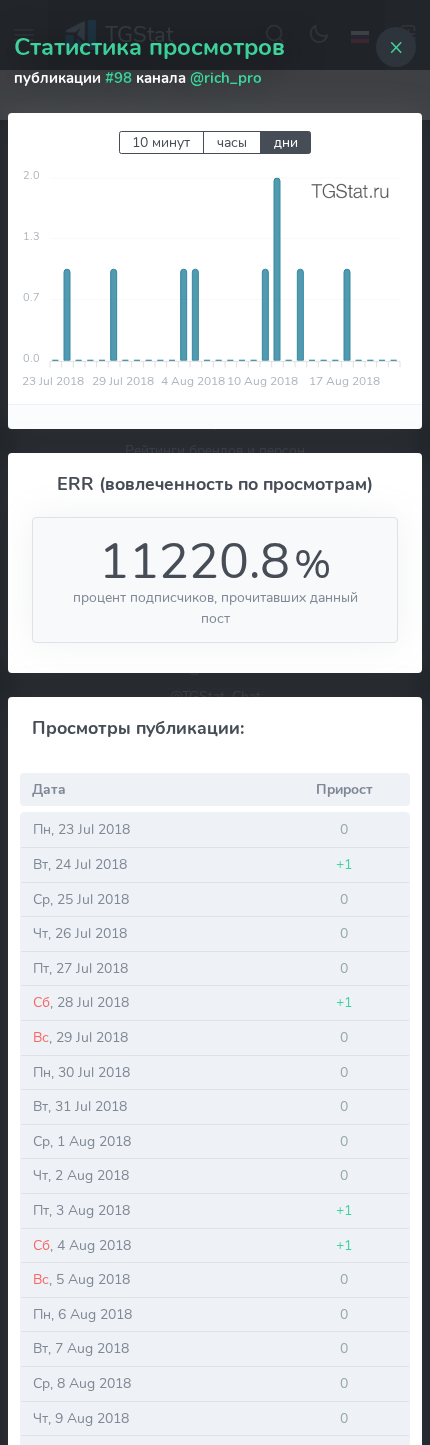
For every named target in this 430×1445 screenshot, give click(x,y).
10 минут (161, 142)
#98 (118, 78)
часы (232, 142)
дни (286, 142)
